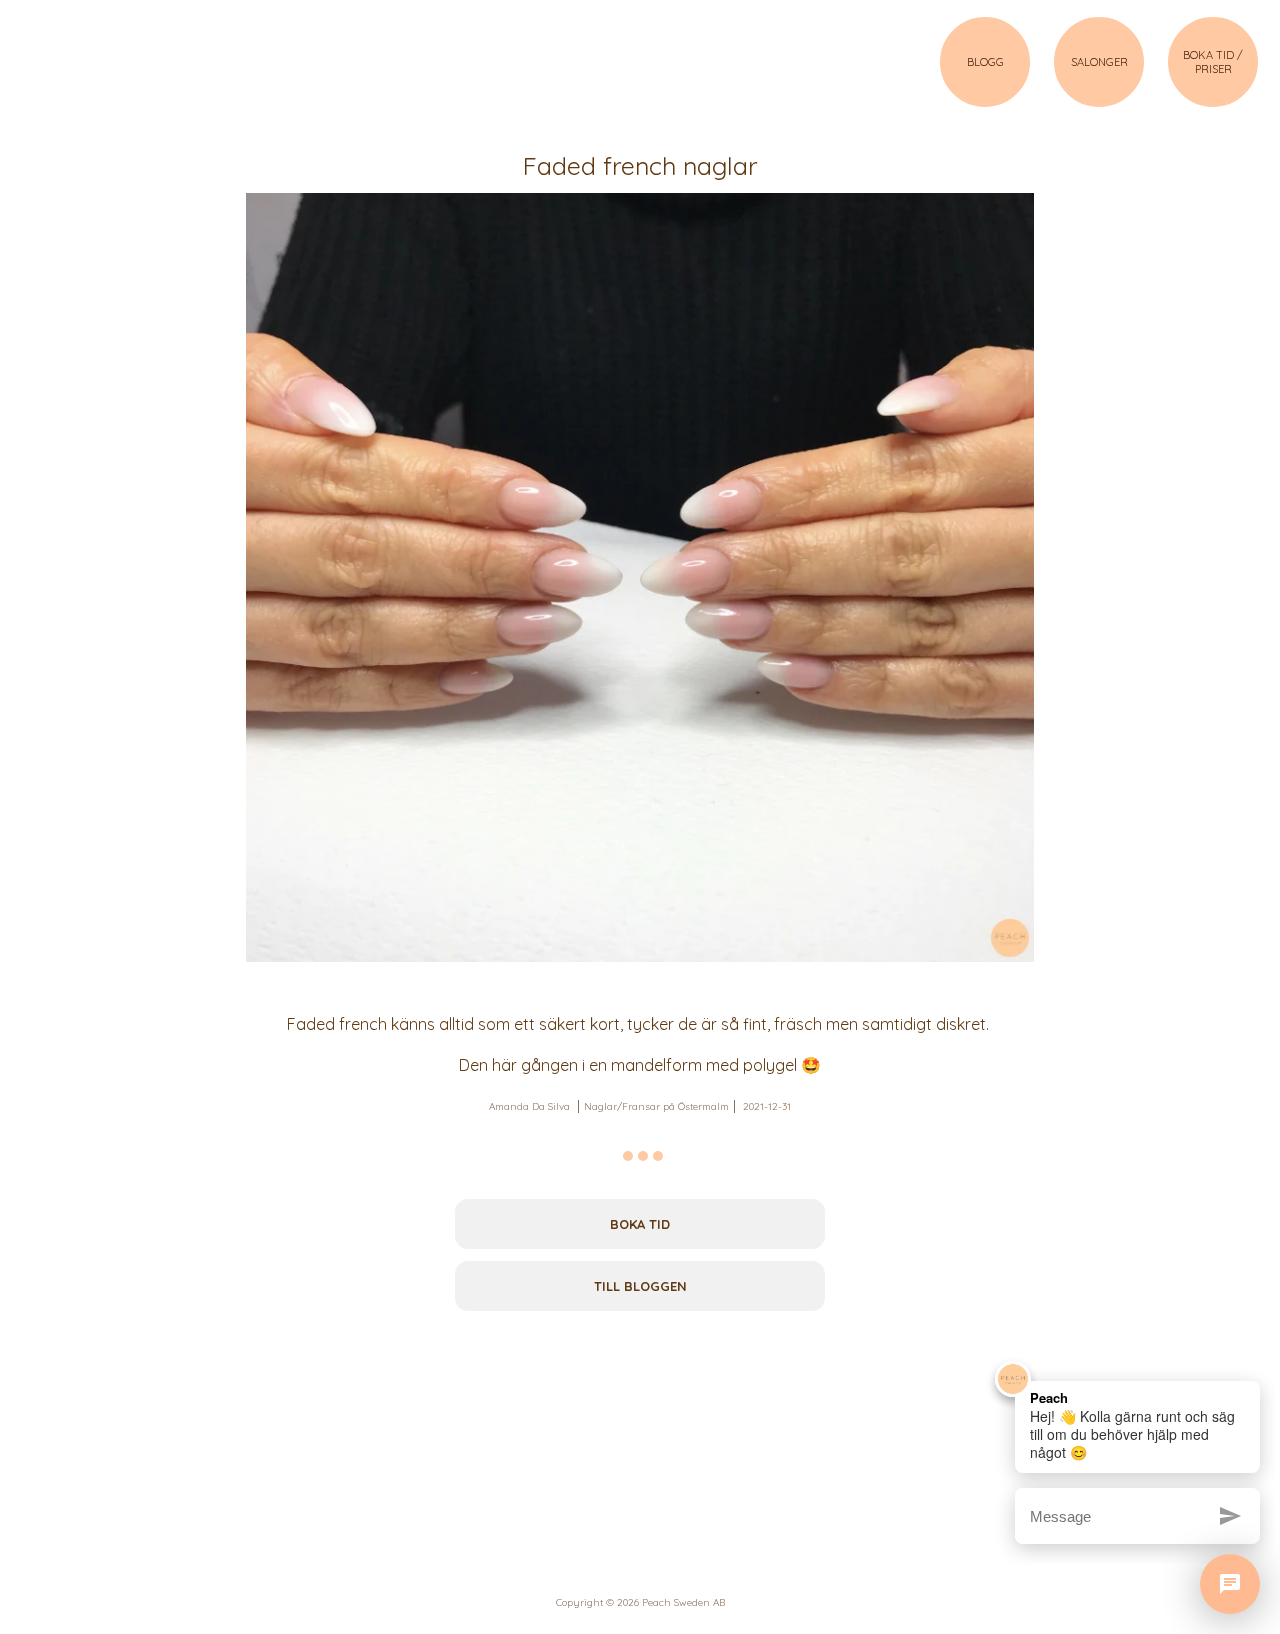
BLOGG (985, 62)
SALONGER (1099, 62)
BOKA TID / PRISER (1213, 62)
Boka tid (640, 1224)
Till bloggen (640, 1286)
